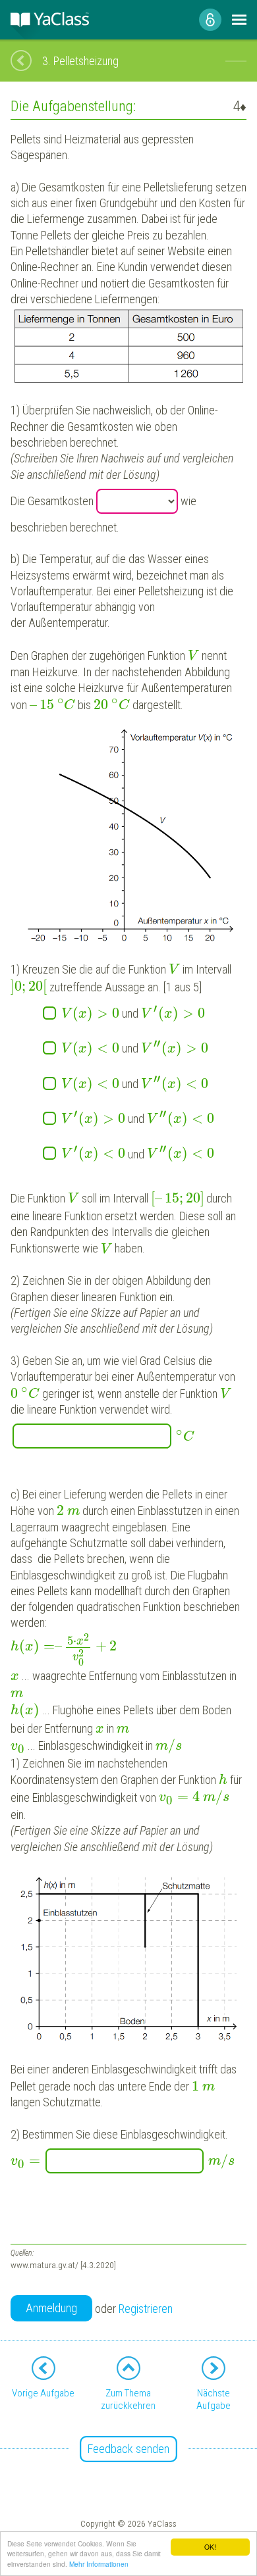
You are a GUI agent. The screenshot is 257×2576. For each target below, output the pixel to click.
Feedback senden (128, 2449)
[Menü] (239, 20)
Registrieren (146, 2309)
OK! (210, 2547)
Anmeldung (51, 2308)
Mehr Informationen (99, 2564)
